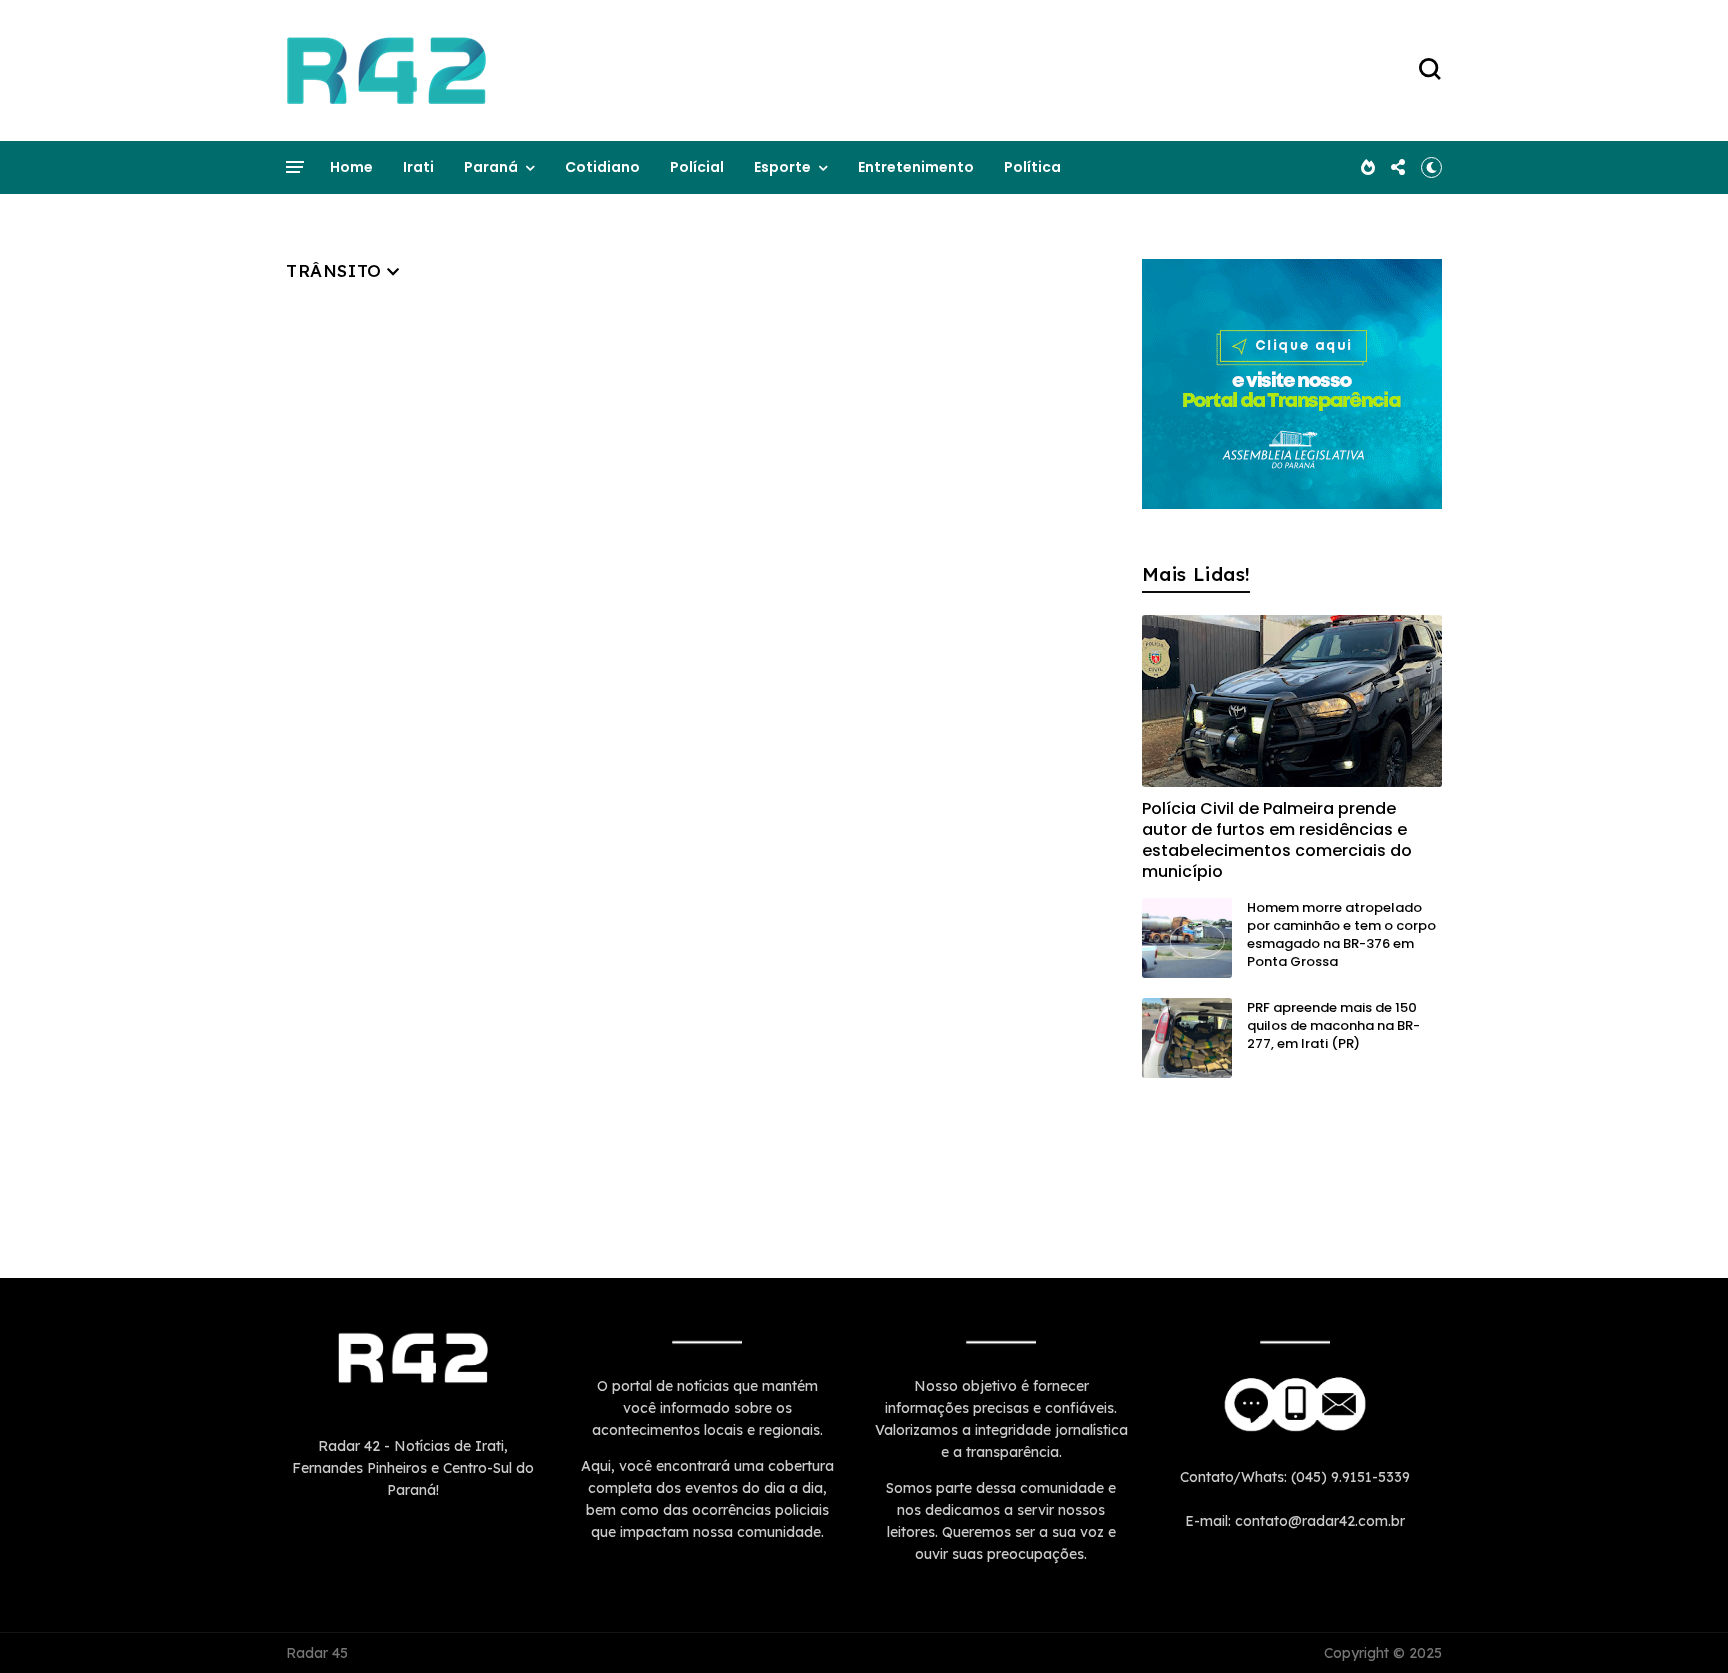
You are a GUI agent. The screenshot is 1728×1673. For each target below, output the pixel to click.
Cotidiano (602, 167)
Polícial (697, 167)
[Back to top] (1678, 1625)
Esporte (782, 167)
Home (351, 167)
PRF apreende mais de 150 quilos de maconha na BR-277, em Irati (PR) (1333, 1025)
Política (1032, 167)
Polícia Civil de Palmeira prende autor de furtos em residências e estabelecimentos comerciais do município (1277, 840)
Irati (418, 167)
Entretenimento (916, 167)
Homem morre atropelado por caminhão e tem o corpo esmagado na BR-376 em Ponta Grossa (1341, 934)
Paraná (491, 167)
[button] (1431, 167)
